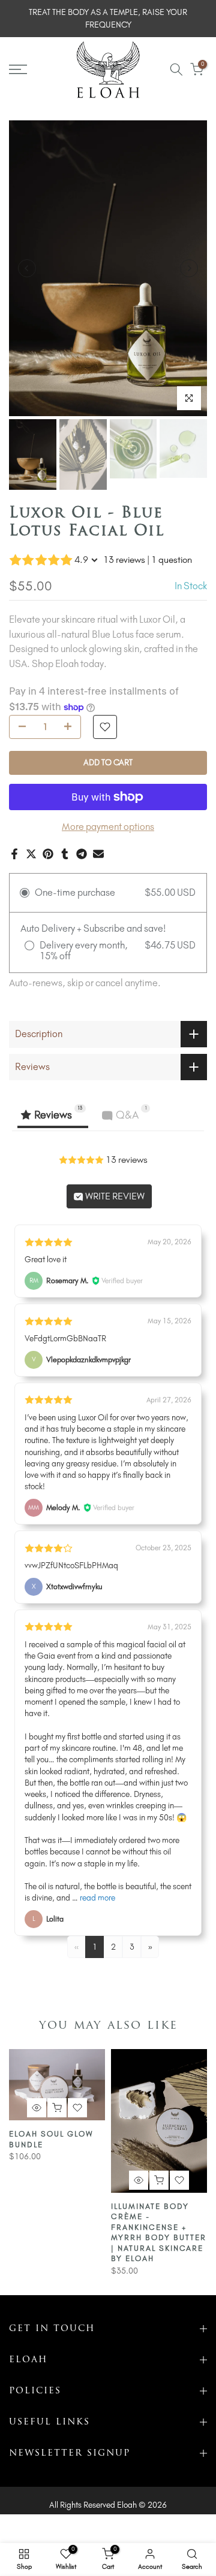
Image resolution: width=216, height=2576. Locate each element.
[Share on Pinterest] (48, 854)
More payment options (108, 827)
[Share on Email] (98, 854)
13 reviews (124, 560)
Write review (114, 1196)
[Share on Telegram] (82, 854)
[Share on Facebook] (14, 854)
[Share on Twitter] (31, 854)
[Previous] (27, 268)
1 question (172, 560)
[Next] (189, 268)
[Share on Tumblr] (65, 854)
